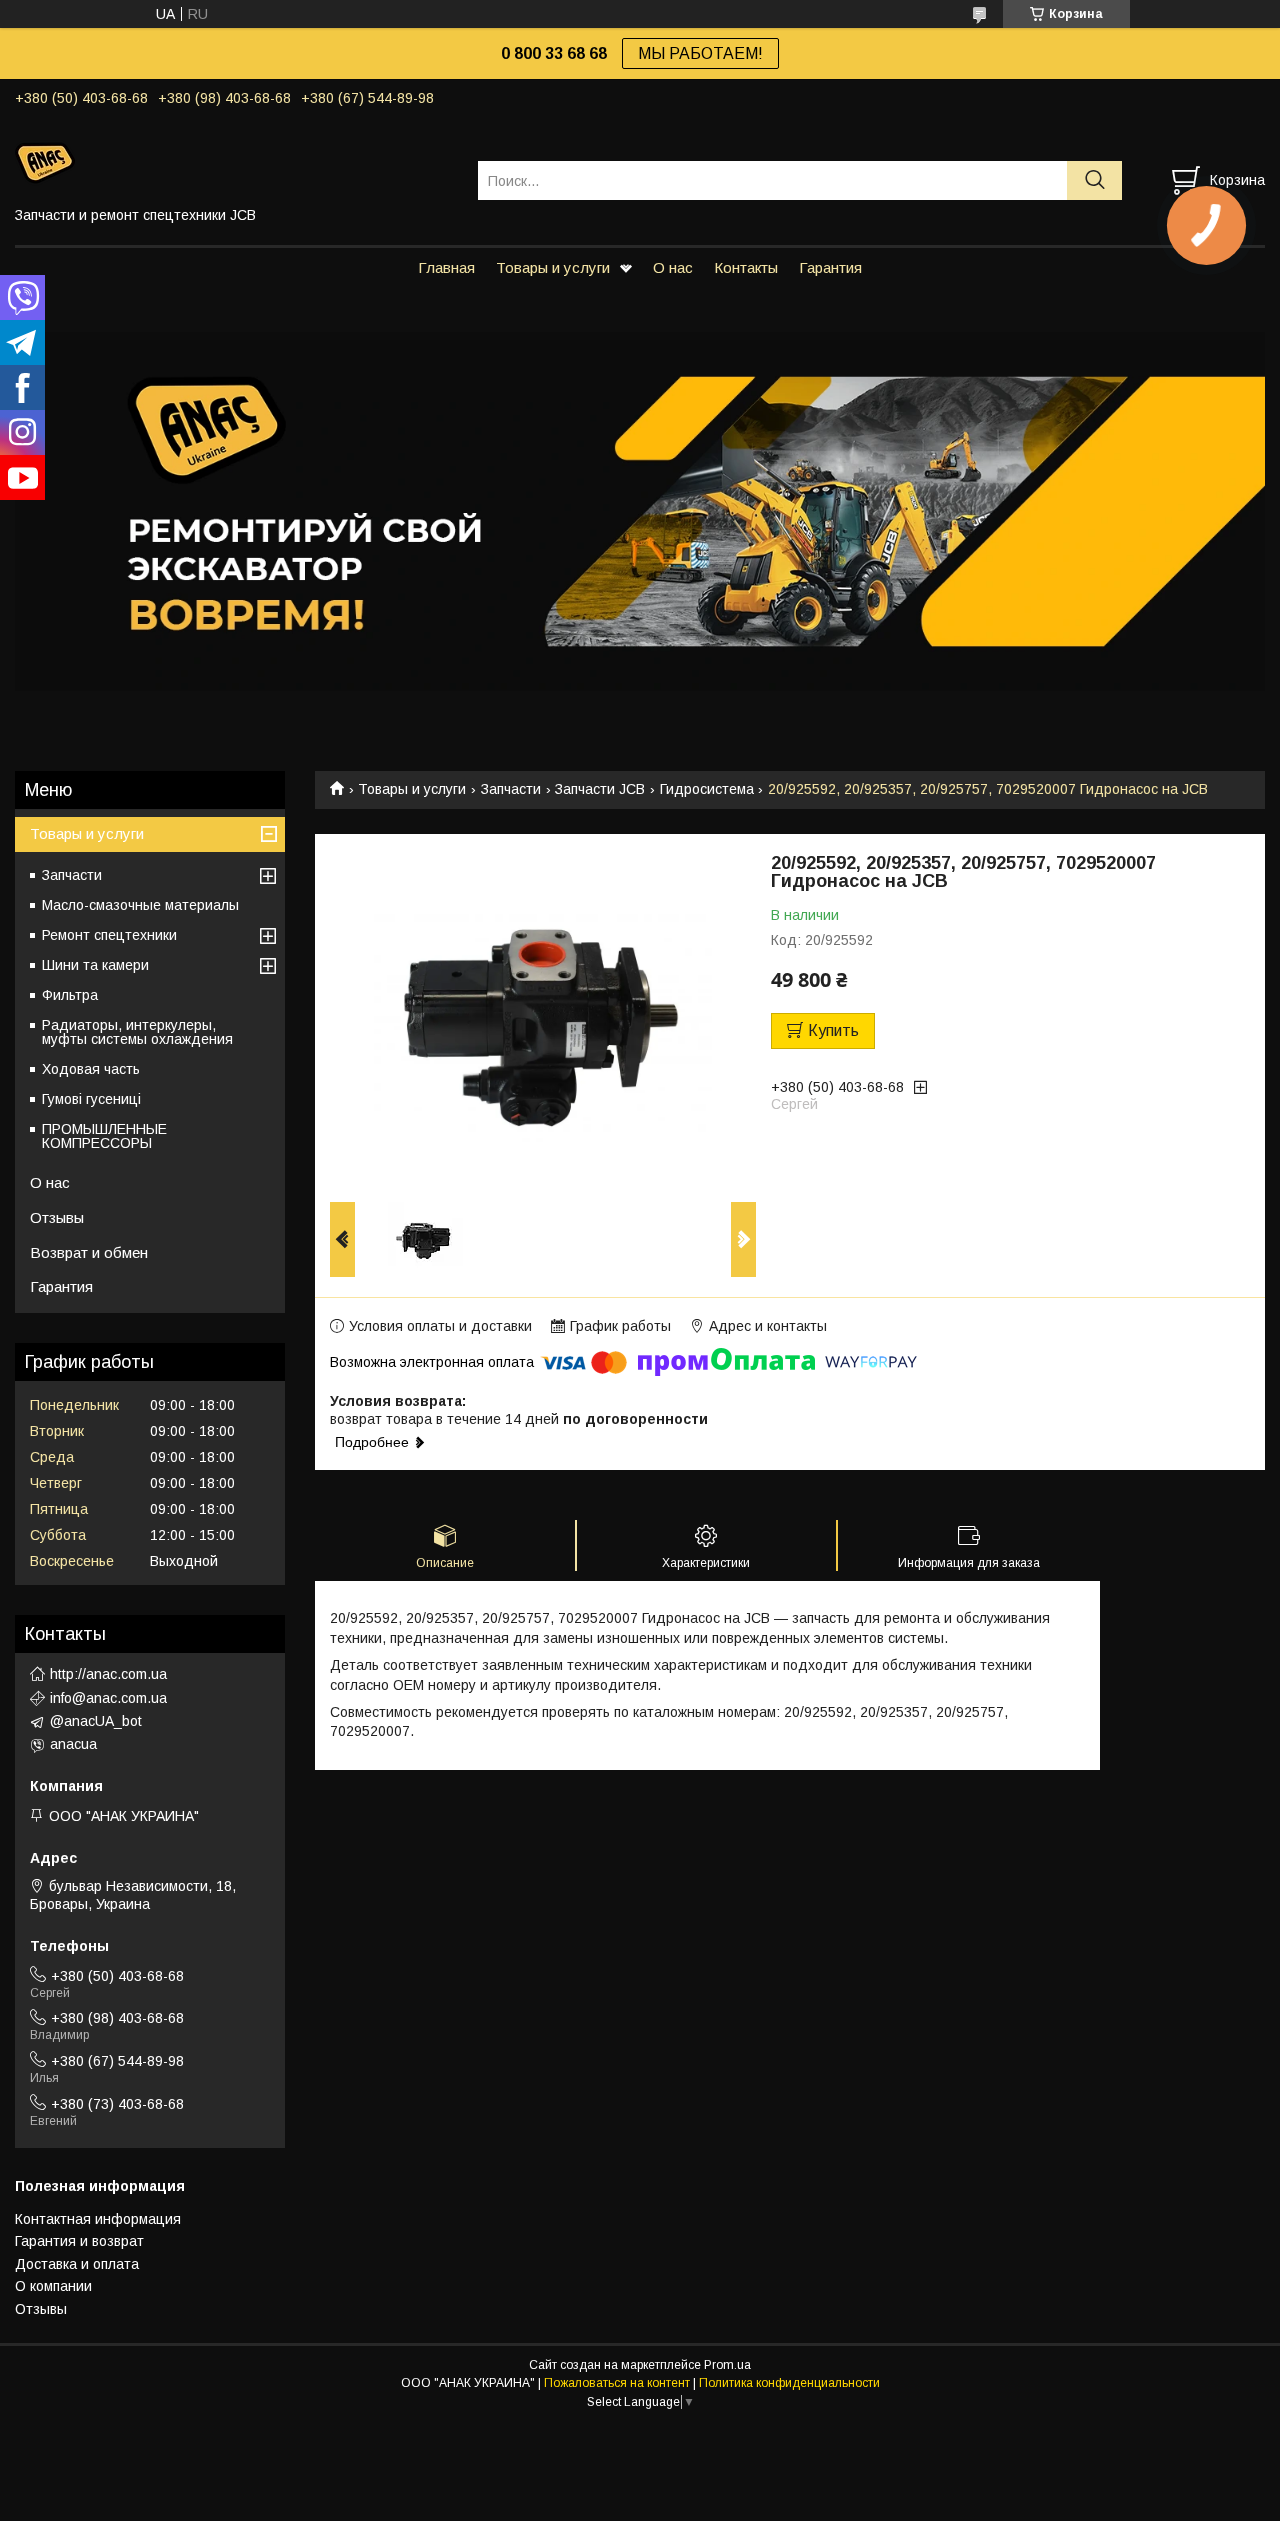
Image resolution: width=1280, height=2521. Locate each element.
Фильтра (70, 995)
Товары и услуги (553, 267)
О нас (673, 267)
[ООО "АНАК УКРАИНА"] (234, 162)
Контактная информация (98, 2219)
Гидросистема (707, 789)
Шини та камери (95, 965)
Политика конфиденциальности (789, 2383)
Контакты (746, 267)
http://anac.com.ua (108, 1674)
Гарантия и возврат (79, 2241)
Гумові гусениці (91, 1099)
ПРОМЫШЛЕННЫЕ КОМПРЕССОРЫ (104, 1136)
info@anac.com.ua (108, 1698)
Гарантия (830, 267)
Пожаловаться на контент (617, 2383)
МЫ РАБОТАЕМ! (700, 53)
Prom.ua (727, 2365)
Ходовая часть (91, 1069)
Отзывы (57, 1217)
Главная (446, 267)
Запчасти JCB (600, 789)
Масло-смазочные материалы (140, 905)
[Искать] (1094, 180)
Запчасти (511, 789)
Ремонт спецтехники (109, 935)
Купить (833, 1030)
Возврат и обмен (89, 1252)
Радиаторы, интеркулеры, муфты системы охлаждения (137, 1032)
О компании (53, 2286)
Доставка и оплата (77, 2264)
